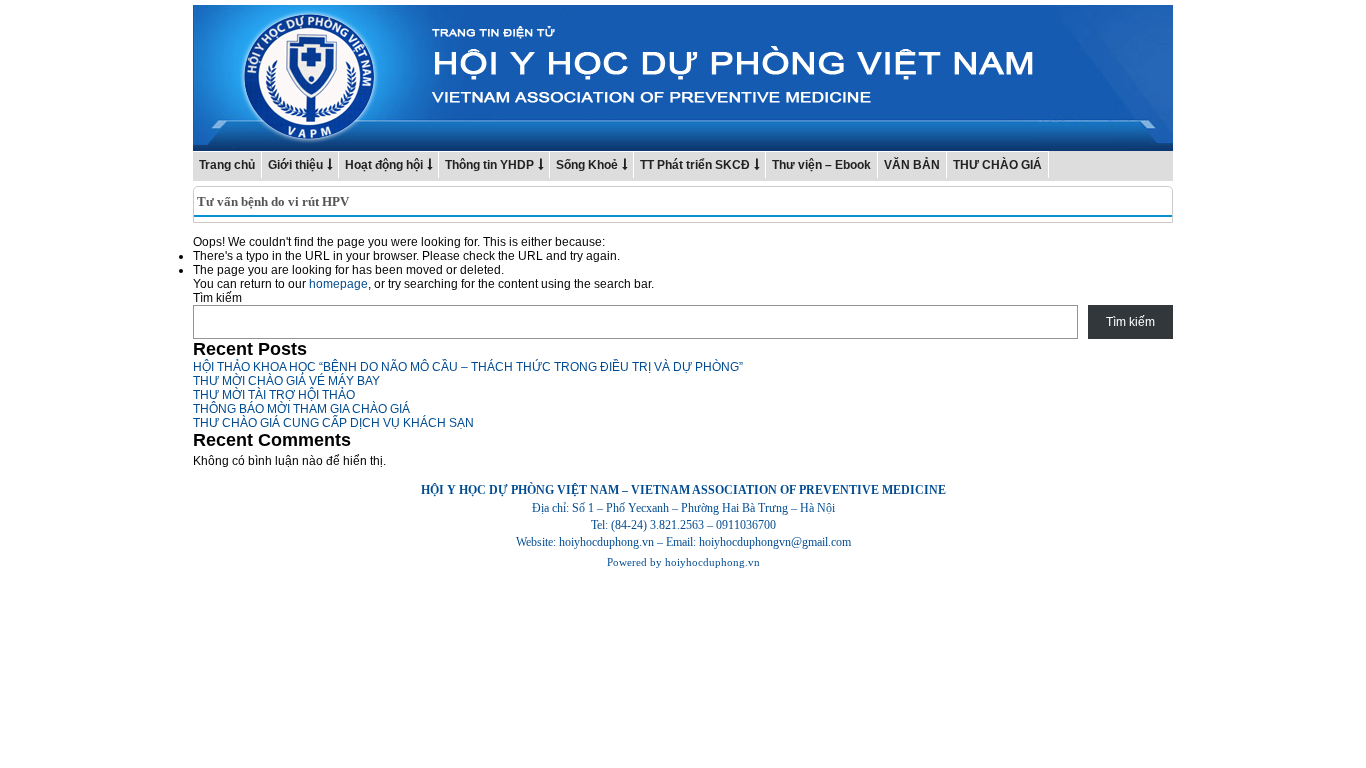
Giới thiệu (295, 165)
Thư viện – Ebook (821, 165)
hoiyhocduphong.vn (712, 562)
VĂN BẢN (912, 165)
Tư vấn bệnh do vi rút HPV (273, 201)
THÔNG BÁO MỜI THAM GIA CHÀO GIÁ (301, 409)
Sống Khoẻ (587, 165)
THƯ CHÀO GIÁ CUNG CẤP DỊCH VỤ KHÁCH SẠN (333, 423)
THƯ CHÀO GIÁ (997, 165)
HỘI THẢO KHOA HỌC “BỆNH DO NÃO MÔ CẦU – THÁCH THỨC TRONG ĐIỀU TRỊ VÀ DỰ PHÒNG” (468, 367)
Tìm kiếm (217, 298)
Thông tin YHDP (489, 165)
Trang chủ (227, 165)
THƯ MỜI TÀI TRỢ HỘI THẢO (274, 395)
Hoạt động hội (384, 165)
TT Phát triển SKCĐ (695, 165)
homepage (338, 284)
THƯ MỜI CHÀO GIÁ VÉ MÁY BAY (286, 381)
